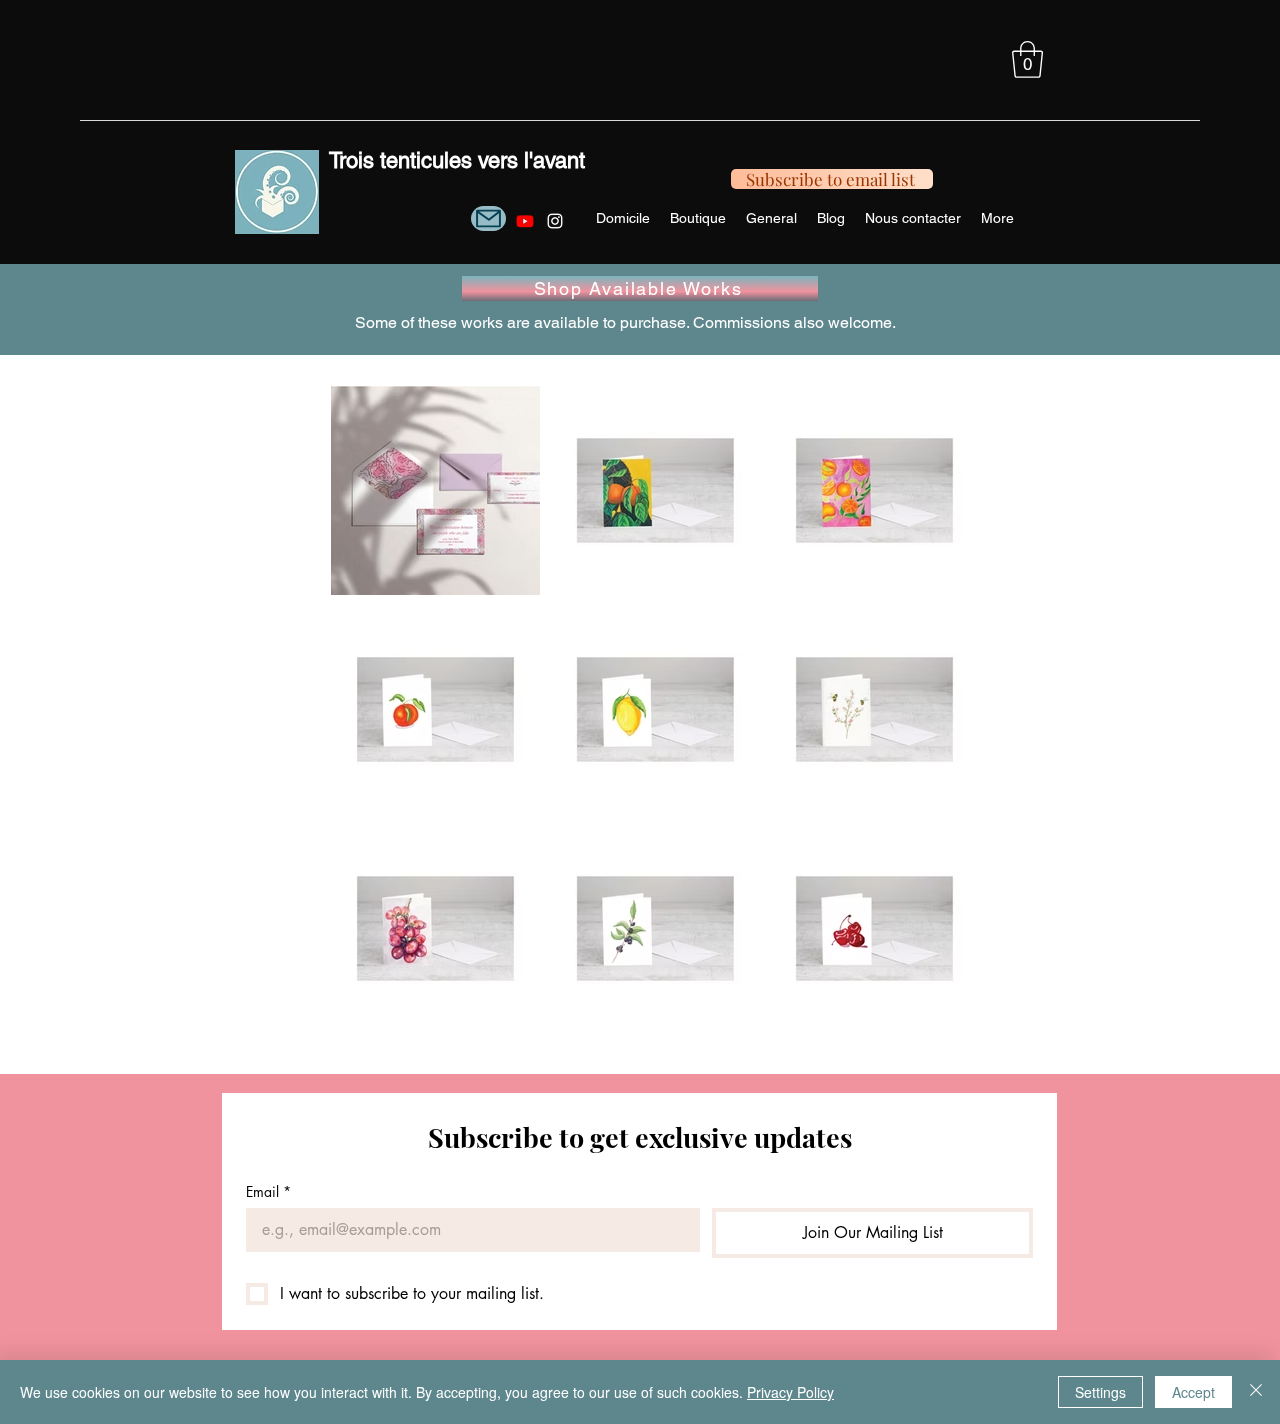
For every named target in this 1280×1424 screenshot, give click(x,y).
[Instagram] (555, 221)
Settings (1100, 1392)
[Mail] (488, 218)
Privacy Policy (790, 1392)
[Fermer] (1256, 1392)
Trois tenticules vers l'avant (457, 160)
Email (268, 1191)
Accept (1193, 1392)
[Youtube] (525, 221)
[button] (1027, 59)
